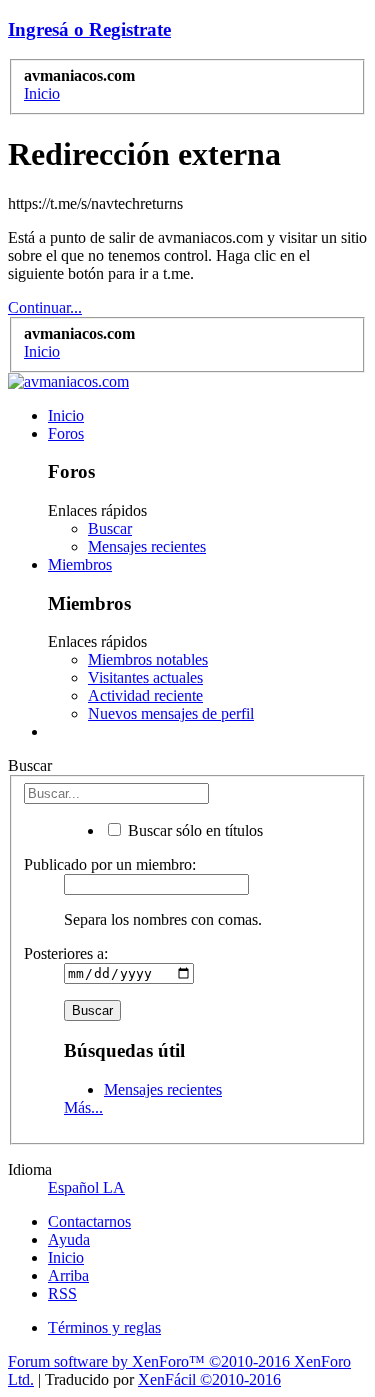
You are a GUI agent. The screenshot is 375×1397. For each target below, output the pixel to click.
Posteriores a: (66, 953)
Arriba (68, 1275)
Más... (83, 1107)
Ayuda (69, 1239)
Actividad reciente (145, 695)
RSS (62, 1293)
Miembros (80, 564)
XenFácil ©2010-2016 (209, 1379)
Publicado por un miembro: (110, 864)
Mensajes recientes (147, 546)
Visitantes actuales (145, 677)
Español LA (86, 1187)
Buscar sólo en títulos (193, 830)
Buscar (110, 528)
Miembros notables (148, 659)
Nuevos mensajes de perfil (171, 713)
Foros (66, 433)
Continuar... (45, 307)
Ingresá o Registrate (89, 29)
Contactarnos (89, 1221)
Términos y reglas (104, 1327)
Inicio (66, 415)
